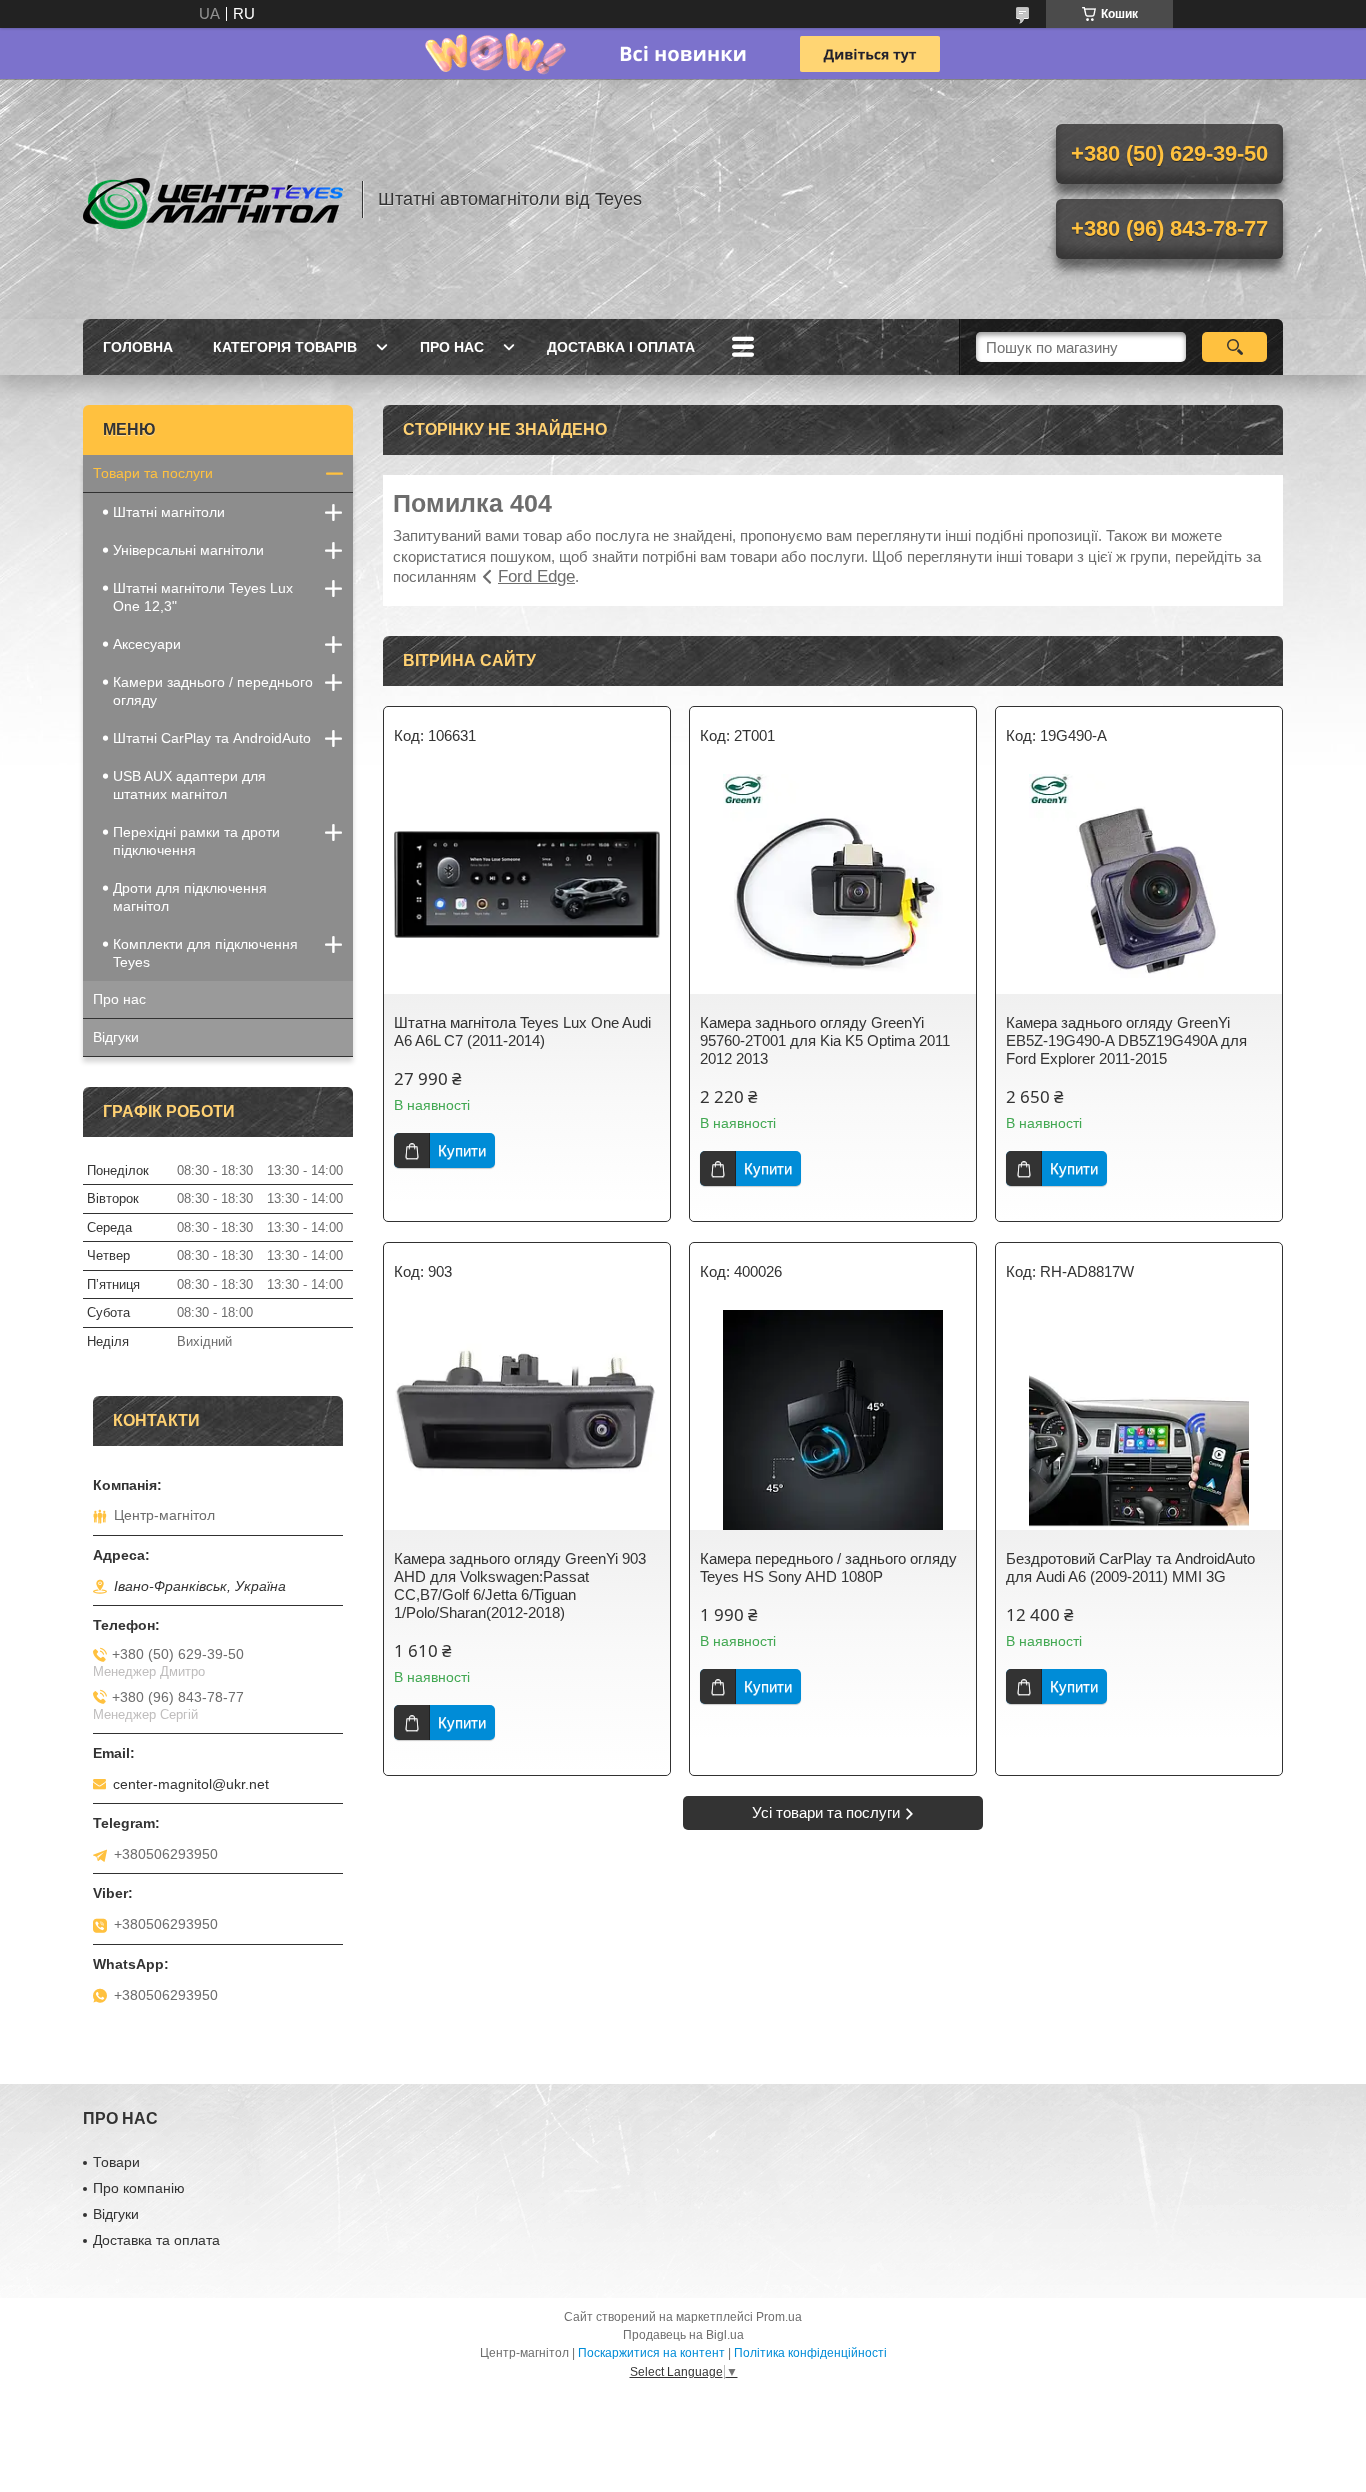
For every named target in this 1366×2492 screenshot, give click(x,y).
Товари (116, 2162)
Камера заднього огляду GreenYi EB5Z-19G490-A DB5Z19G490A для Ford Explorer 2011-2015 (1126, 1040)
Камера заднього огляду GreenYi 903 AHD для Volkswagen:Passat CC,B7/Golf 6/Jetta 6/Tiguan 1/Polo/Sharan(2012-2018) (520, 1585)
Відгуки (116, 1037)
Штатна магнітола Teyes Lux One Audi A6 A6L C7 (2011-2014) (522, 1031)
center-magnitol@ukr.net (191, 1784)
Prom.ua (779, 2317)
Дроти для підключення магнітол (190, 897)
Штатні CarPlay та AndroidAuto (212, 738)
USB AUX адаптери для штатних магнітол (189, 785)
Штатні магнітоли (169, 512)
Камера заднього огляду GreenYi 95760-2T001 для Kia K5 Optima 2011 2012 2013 (825, 1040)
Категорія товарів (285, 347)
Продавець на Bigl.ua (683, 2335)
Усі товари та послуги (826, 1812)
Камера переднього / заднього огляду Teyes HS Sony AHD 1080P (828, 1567)
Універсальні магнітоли (188, 550)
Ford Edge (536, 576)
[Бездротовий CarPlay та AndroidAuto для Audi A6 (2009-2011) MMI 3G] (1139, 1420)
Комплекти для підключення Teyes (205, 953)
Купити (462, 1150)
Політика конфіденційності (810, 2353)
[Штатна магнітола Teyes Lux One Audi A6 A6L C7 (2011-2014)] (527, 884)
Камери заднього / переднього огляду (213, 691)
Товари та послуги (153, 473)
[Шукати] (1234, 347)
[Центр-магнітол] (213, 199)
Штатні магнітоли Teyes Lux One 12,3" (203, 597)
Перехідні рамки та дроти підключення (196, 841)
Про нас (452, 347)
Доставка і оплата (621, 347)
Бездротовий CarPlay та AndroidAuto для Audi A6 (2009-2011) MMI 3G (1130, 1567)
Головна (138, 347)
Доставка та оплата (156, 2240)
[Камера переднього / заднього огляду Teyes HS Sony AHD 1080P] (833, 1420)
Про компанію (139, 2188)
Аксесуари (147, 644)
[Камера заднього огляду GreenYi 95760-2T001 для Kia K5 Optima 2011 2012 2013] (833, 884)
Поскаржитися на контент (651, 2353)
